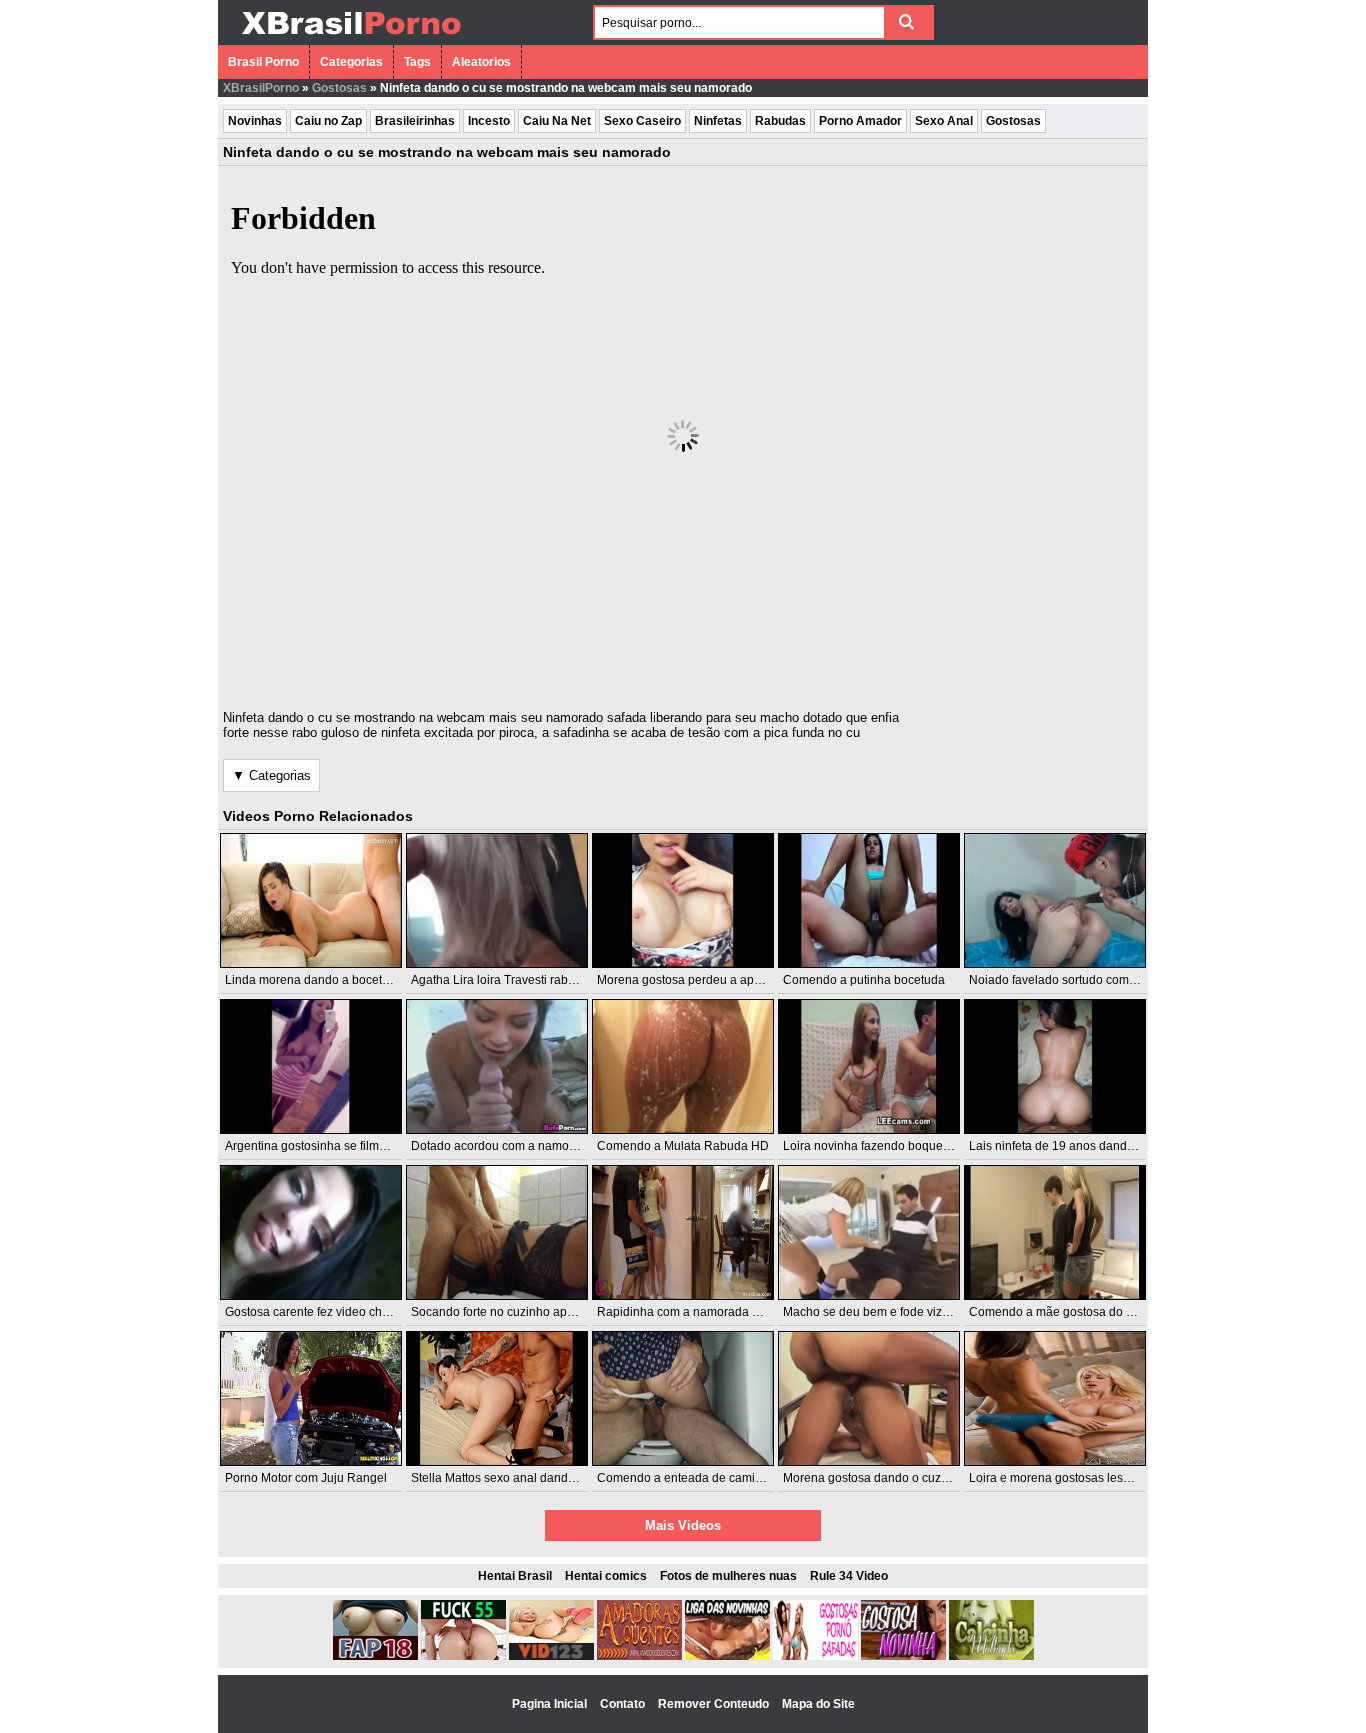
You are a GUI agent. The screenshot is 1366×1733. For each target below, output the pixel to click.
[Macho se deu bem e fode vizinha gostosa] (869, 1232)
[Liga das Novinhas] (727, 1656)
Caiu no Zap (328, 121)
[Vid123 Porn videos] (551, 1656)
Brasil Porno (263, 62)
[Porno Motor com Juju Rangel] (311, 1398)
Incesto (489, 121)
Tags (417, 62)
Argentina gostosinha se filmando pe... (329, 1146)
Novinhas (255, 121)
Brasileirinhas (415, 121)
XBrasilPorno (261, 88)
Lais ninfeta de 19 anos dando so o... (1069, 1146)
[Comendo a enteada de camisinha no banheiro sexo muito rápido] (683, 1398)
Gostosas (339, 88)
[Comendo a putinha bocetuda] (869, 900)
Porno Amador (860, 121)
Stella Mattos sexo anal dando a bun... (514, 1478)
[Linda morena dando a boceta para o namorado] (311, 900)
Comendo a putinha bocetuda (864, 980)
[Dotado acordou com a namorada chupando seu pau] (497, 1066)
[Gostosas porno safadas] (815, 1656)
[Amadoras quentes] (639, 1656)
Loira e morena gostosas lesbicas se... (1073, 1478)
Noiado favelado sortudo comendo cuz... (1078, 980)
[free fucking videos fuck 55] (463, 1656)
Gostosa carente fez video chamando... (330, 1312)
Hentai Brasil (515, 1576)
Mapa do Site (818, 1704)
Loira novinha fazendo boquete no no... (889, 1146)
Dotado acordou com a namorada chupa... (525, 1146)
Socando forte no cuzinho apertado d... (516, 1312)
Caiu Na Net (557, 121)
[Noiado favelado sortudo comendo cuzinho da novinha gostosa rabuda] (1055, 900)
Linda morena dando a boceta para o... (330, 980)
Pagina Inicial (551, 1704)
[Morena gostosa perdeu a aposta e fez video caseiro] (683, 900)
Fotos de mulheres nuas (728, 1576)
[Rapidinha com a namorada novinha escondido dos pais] (683, 1232)
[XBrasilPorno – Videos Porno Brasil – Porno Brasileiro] (350, 37)
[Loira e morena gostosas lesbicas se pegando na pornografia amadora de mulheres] (1055, 1398)
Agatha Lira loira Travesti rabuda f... (507, 980)
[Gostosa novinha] (903, 1656)
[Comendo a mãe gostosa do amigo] (1055, 1232)
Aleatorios (481, 62)
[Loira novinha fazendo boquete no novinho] (869, 1066)
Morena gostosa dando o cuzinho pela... (892, 1478)
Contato (624, 1704)
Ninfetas (718, 121)
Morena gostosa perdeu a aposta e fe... (703, 980)
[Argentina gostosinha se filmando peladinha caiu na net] (311, 1066)
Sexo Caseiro (642, 121)
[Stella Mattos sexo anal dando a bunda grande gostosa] (497, 1398)
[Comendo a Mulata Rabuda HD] (683, 1066)
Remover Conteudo (715, 1704)
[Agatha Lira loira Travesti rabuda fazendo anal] (497, 900)
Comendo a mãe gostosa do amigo (1064, 1312)
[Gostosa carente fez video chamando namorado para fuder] (311, 1232)
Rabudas (780, 121)
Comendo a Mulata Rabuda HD (683, 1146)
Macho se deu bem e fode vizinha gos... (890, 1312)
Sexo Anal (944, 121)
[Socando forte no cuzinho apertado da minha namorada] (497, 1232)
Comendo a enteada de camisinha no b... (709, 1478)
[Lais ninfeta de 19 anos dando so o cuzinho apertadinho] (1055, 1066)
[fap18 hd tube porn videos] (375, 1656)
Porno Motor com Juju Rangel (306, 1478)
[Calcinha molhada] (991, 1656)
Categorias (351, 62)
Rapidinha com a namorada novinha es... (709, 1312)
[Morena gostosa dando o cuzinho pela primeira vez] (869, 1398)
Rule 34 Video (849, 1576)
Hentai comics (606, 1576)
